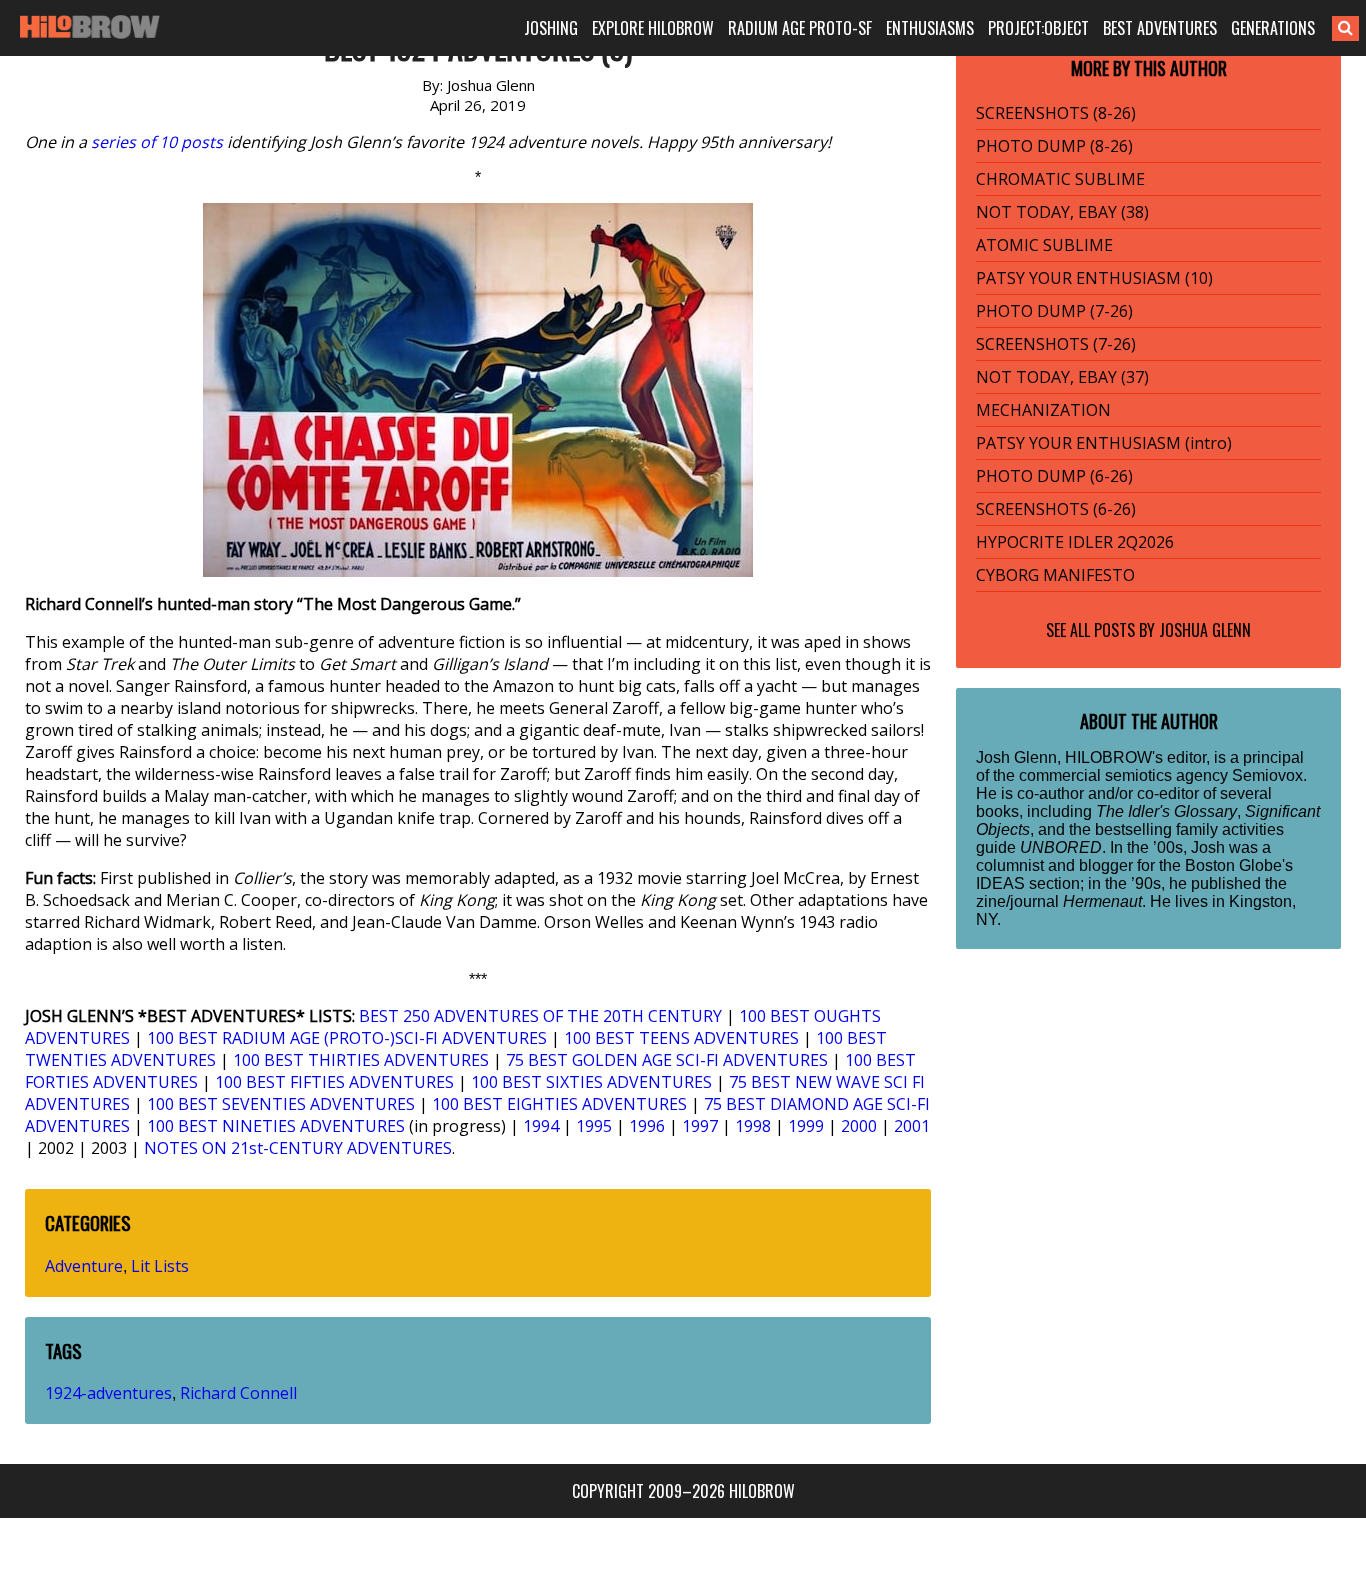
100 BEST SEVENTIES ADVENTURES (281, 1104)
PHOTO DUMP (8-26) (1054, 146)
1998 (753, 1126)
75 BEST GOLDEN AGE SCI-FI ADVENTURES (667, 1060)
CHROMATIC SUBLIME (1060, 179)
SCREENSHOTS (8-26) (1056, 113)
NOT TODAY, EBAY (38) (1062, 212)
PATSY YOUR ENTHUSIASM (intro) (1104, 443)
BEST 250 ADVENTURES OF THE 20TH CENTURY (540, 1016)
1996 (647, 1126)
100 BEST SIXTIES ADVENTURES (591, 1082)
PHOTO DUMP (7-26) (1054, 311)
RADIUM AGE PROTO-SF (800, 28)
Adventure (84, 1266)
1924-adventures (108, 1393)
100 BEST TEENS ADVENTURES (681, 1038)
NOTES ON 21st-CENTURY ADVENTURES (298, 1148)
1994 (541, 1126)
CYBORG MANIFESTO (1055, 575)
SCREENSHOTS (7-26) (1056, 344)
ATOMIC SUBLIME (1044, 245)
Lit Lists (160, 1266)
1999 (806, 1126)
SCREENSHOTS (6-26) (1056, 509)
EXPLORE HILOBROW (653, 28)
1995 (594, 1126)
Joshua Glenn (1205, 630)
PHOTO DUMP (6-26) (1054, 476)
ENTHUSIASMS (930, 28)
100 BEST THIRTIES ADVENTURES (361, 1060)
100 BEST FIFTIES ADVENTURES (334, 1082)
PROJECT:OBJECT (1038, 28)
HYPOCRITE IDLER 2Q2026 (1075, 542)
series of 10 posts (157, 142)
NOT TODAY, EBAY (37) (1062, 377)
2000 (859, 1126)
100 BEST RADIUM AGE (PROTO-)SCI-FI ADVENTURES (347, 1038)
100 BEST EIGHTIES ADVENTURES (559, 1104)
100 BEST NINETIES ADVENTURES (276, 1126)
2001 (912, 1126)
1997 (700, 1126)
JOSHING (551, 28)
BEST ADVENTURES (1160, 28)
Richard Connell (238, 1393)
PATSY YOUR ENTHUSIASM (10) (1094, 278)
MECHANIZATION (1043, 410)
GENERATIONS (1273, 28)
